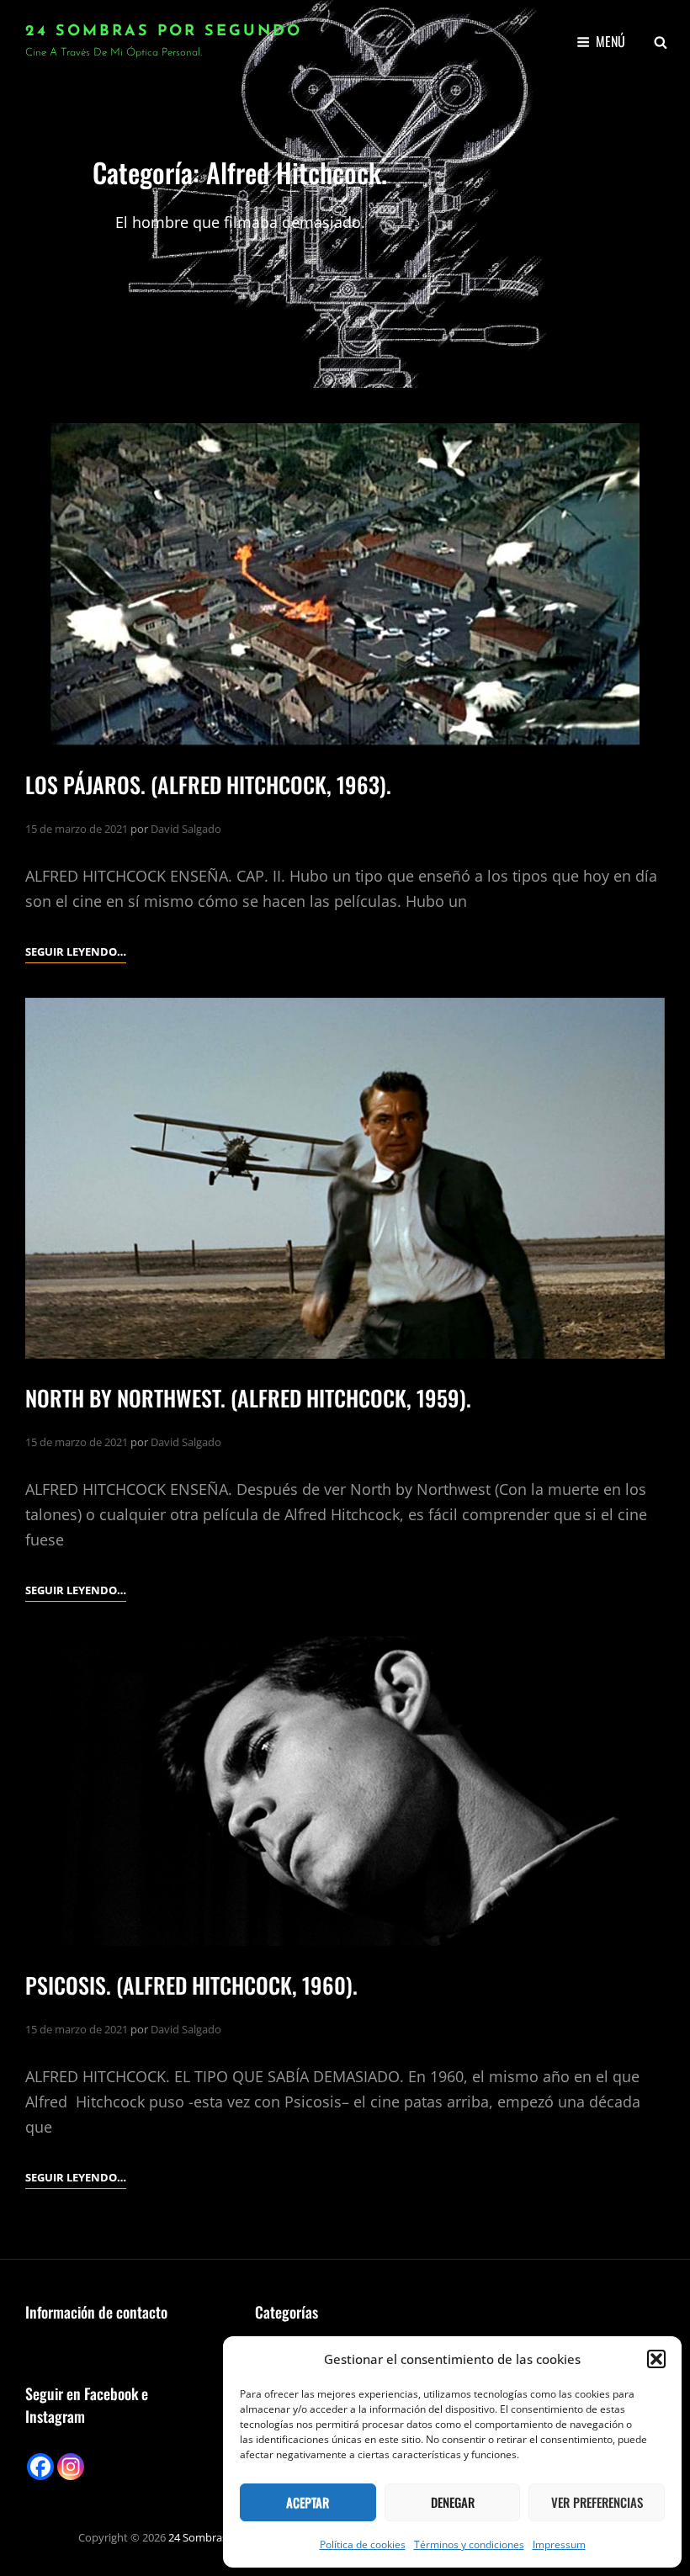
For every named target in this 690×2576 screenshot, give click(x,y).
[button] (656, 2359)
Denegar (453, 2502)
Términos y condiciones (469, 2544)
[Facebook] (40, 2467)
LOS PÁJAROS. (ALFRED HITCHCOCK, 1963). (208, 784)
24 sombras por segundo (164, 32)
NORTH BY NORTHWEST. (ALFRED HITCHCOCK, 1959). (248, 1398)
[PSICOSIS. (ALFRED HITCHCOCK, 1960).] (345, 1791)
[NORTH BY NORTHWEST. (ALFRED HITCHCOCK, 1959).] (345, 1178)
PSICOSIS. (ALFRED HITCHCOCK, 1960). (191, 1985)
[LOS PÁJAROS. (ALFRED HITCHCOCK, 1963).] (345, 584)
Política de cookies (363, 2544)
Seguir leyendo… (76, 953)
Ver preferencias (597, 2502)
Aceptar (308, 2502)
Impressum (559, 2544)
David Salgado (186, 829)
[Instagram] (71, 2467)
